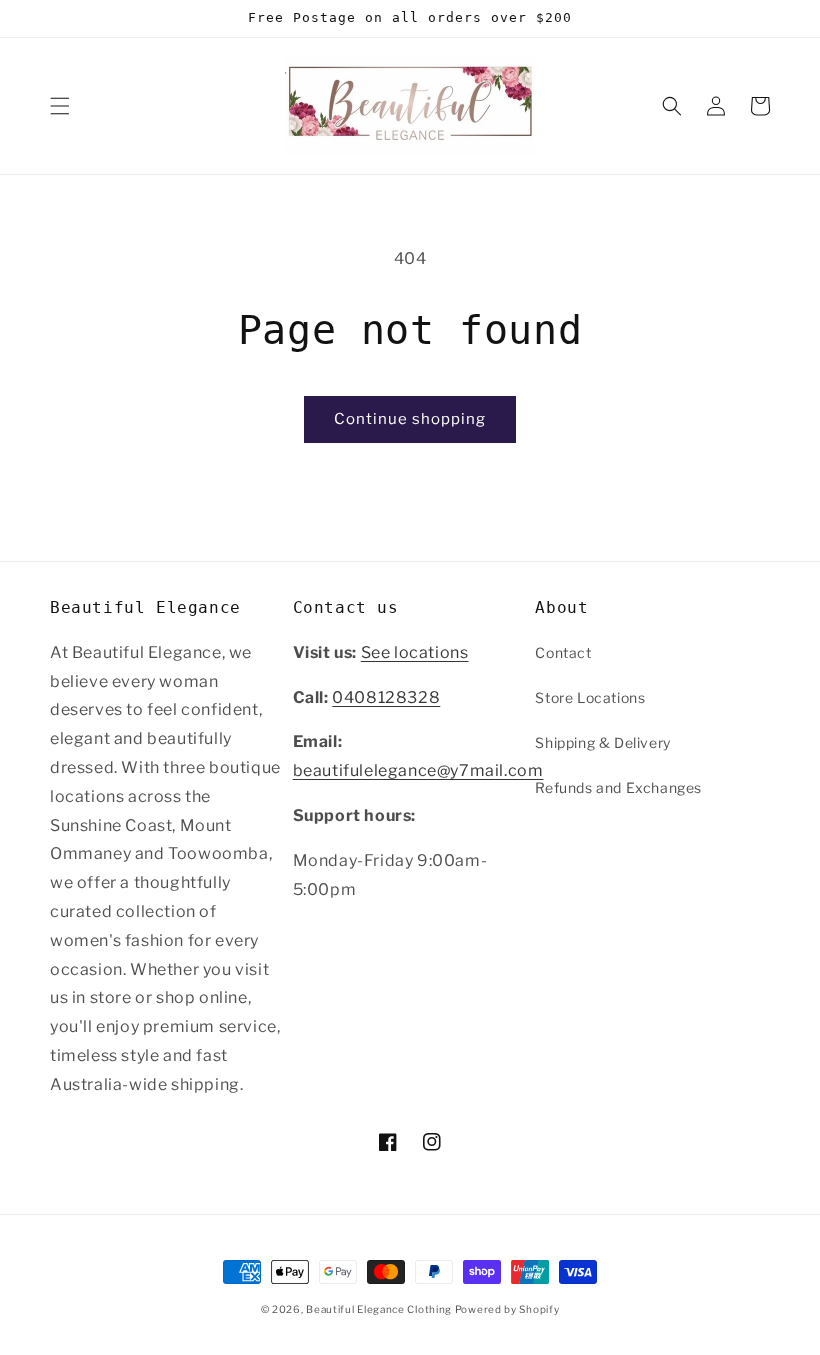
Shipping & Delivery (602, 742)
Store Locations (590, 697)
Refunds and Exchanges (618, 787)
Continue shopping (410, 419)
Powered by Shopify (507, 1309)
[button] (60, 106)
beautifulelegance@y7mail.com (418, 770)
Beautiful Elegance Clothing (380, 1309)
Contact (563, 652)
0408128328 (386, 697)
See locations (415, 652)
